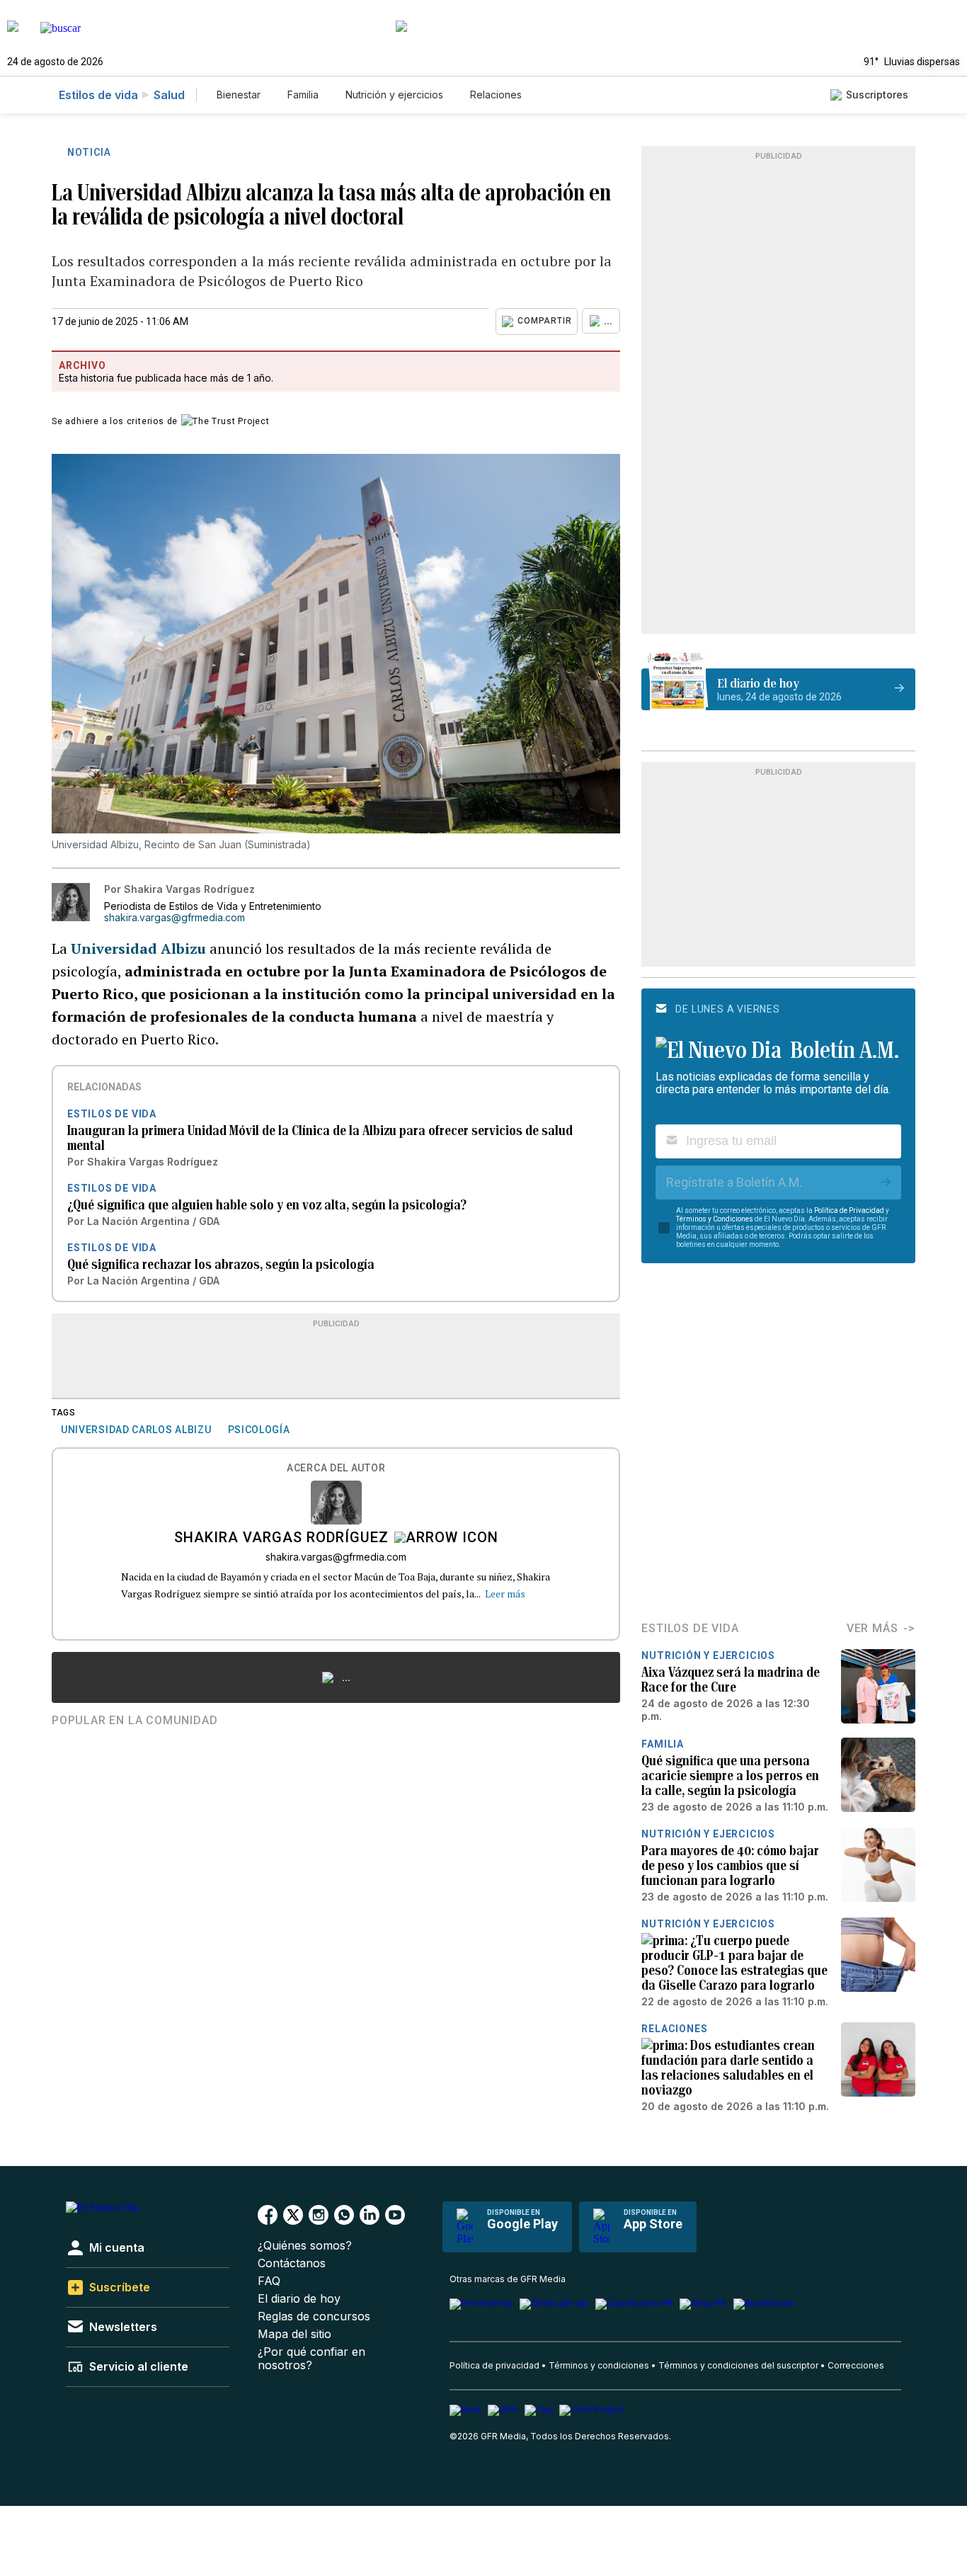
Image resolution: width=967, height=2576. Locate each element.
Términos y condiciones (599, 2365)
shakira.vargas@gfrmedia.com (174, 918)
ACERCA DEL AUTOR (336, 1468)
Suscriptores (877, 95)
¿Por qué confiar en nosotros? (311, 2359)
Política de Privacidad (849, 1210)
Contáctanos (292, 2263)
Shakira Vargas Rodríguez (281, 1539)
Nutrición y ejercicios (394, 95)
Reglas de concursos (314, 2316)
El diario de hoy (299, 2299)
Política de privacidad (494, 2365)
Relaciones (496, 95)
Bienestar (239, 95)
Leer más (505, 1594)
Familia (303, 95)
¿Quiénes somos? (305, 2246)
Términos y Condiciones (715, 1219)
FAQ (269, 2281)
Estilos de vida (98, 95)
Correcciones (856, 2365)
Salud (169, 95)
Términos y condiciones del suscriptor (738, 2365)
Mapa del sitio (294, 2334)
